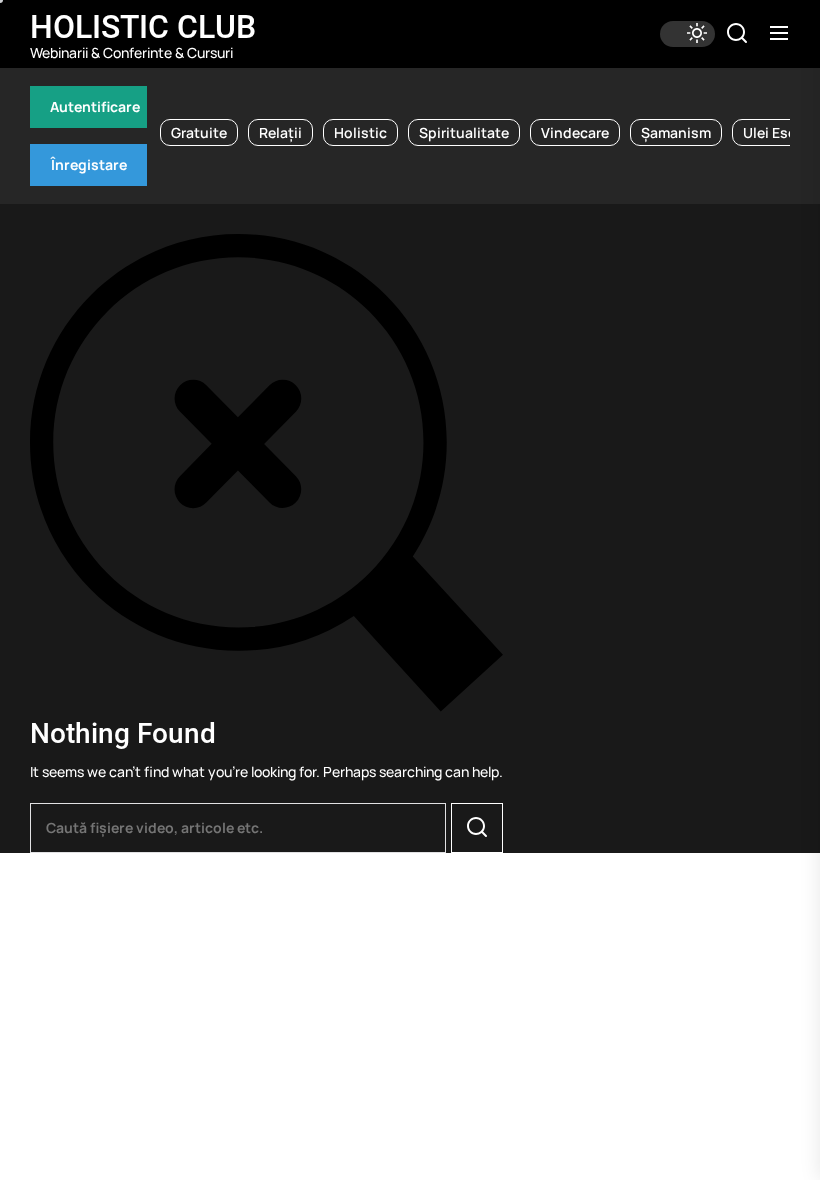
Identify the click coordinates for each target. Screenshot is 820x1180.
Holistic (360, 132)
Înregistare (89, 164)
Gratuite (199, 132)
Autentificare (95, 106)
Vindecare (575, 132)
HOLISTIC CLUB (143, 27)
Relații (280, 132)
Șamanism (676, 132)
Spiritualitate (464, 132)
